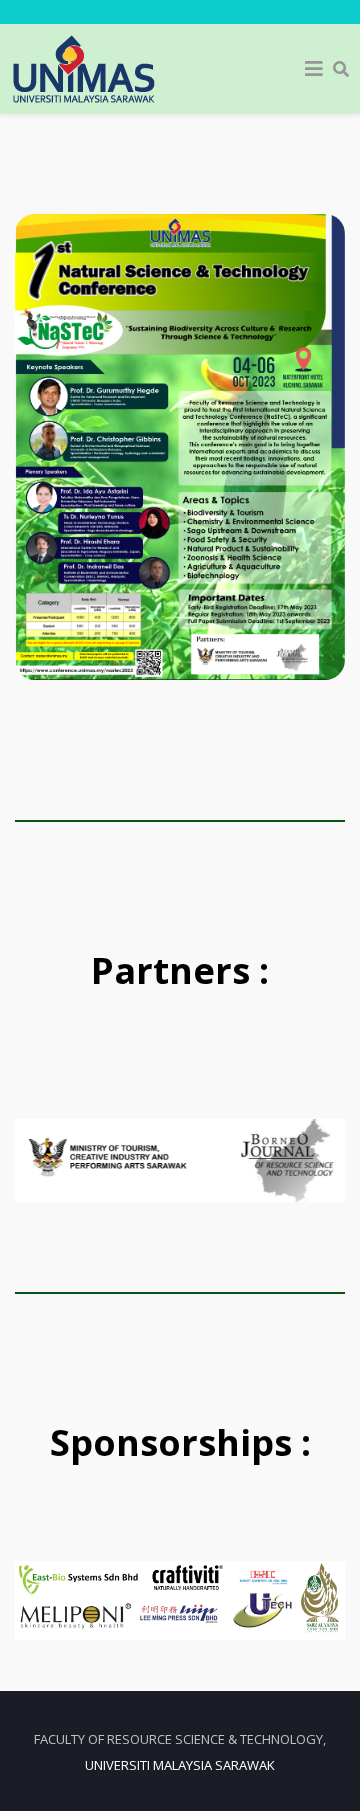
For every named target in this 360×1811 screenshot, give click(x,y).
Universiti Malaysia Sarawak (180, 1765)
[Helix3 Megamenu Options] (314, 69)
